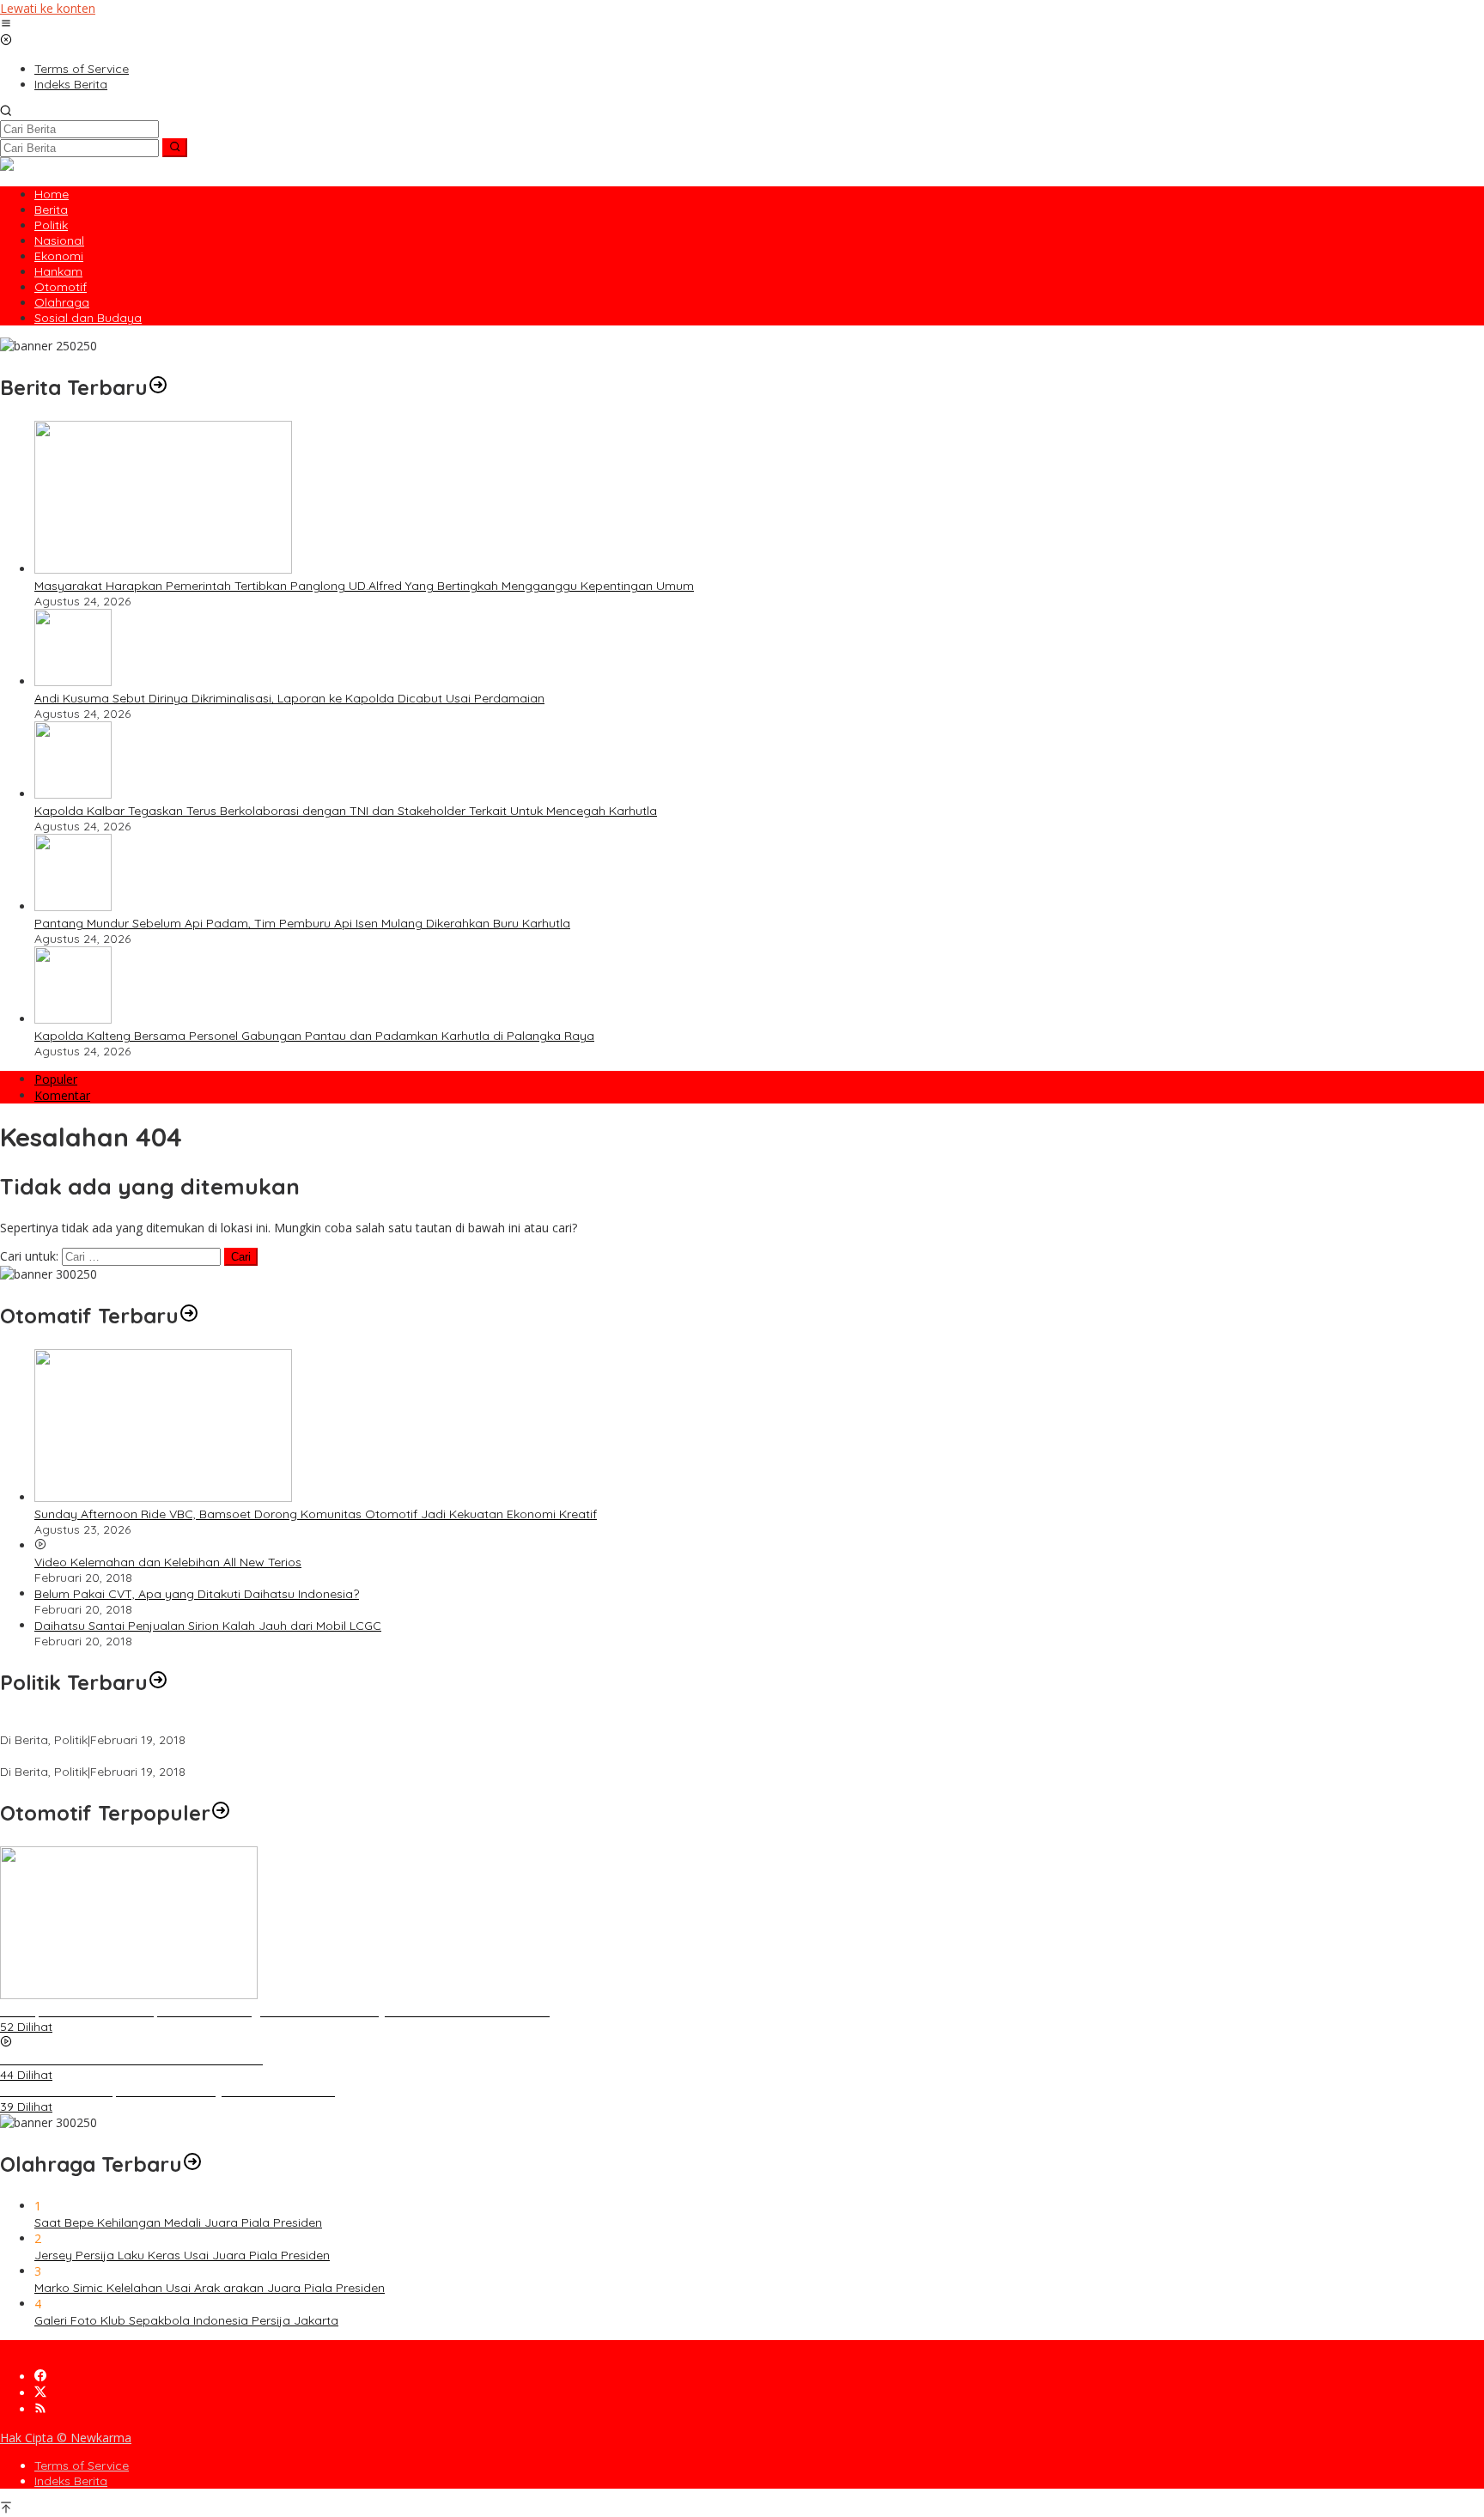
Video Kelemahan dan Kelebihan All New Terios (168, 1562)
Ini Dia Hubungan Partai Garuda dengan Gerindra (140, 1724)
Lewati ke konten (48, 8)
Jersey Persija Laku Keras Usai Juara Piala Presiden (182, 2255)
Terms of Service (82, 2465)
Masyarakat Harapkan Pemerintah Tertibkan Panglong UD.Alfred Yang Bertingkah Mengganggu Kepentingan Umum (364, 586)
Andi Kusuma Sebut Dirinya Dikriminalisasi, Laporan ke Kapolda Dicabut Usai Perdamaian (289, 698)
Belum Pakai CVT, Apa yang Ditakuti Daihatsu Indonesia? (197, 1594)
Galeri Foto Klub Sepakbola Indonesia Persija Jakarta (186, 2320)
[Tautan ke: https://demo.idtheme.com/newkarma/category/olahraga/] (192, 2164)
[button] (175, 148)
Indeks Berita (71, 2481)
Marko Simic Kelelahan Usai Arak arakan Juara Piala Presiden (210, 2288)
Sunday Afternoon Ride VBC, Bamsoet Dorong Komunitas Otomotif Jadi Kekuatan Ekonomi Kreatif (316, 1514)
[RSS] (40, 2409)
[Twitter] (40, 2393)
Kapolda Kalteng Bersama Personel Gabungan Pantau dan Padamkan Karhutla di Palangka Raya (314, 1036)
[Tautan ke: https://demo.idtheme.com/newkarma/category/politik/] (158, 1682)
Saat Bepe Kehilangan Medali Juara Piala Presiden (178, 2222)
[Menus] (6, 24)
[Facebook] (40, 2377)
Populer (56, 1079)
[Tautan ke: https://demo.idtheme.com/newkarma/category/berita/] (158, 387)
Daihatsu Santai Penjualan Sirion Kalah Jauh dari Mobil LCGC (208, 1626)
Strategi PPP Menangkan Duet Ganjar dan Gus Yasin (148, 1756)
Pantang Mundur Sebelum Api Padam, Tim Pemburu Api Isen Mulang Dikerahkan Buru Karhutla (302, 923)
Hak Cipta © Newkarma (66, 2438)
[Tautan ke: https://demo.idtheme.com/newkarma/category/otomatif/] (189, 1316)
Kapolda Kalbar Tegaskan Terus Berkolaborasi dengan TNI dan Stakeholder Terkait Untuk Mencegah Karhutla (346, 811)
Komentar (62, 1095)
